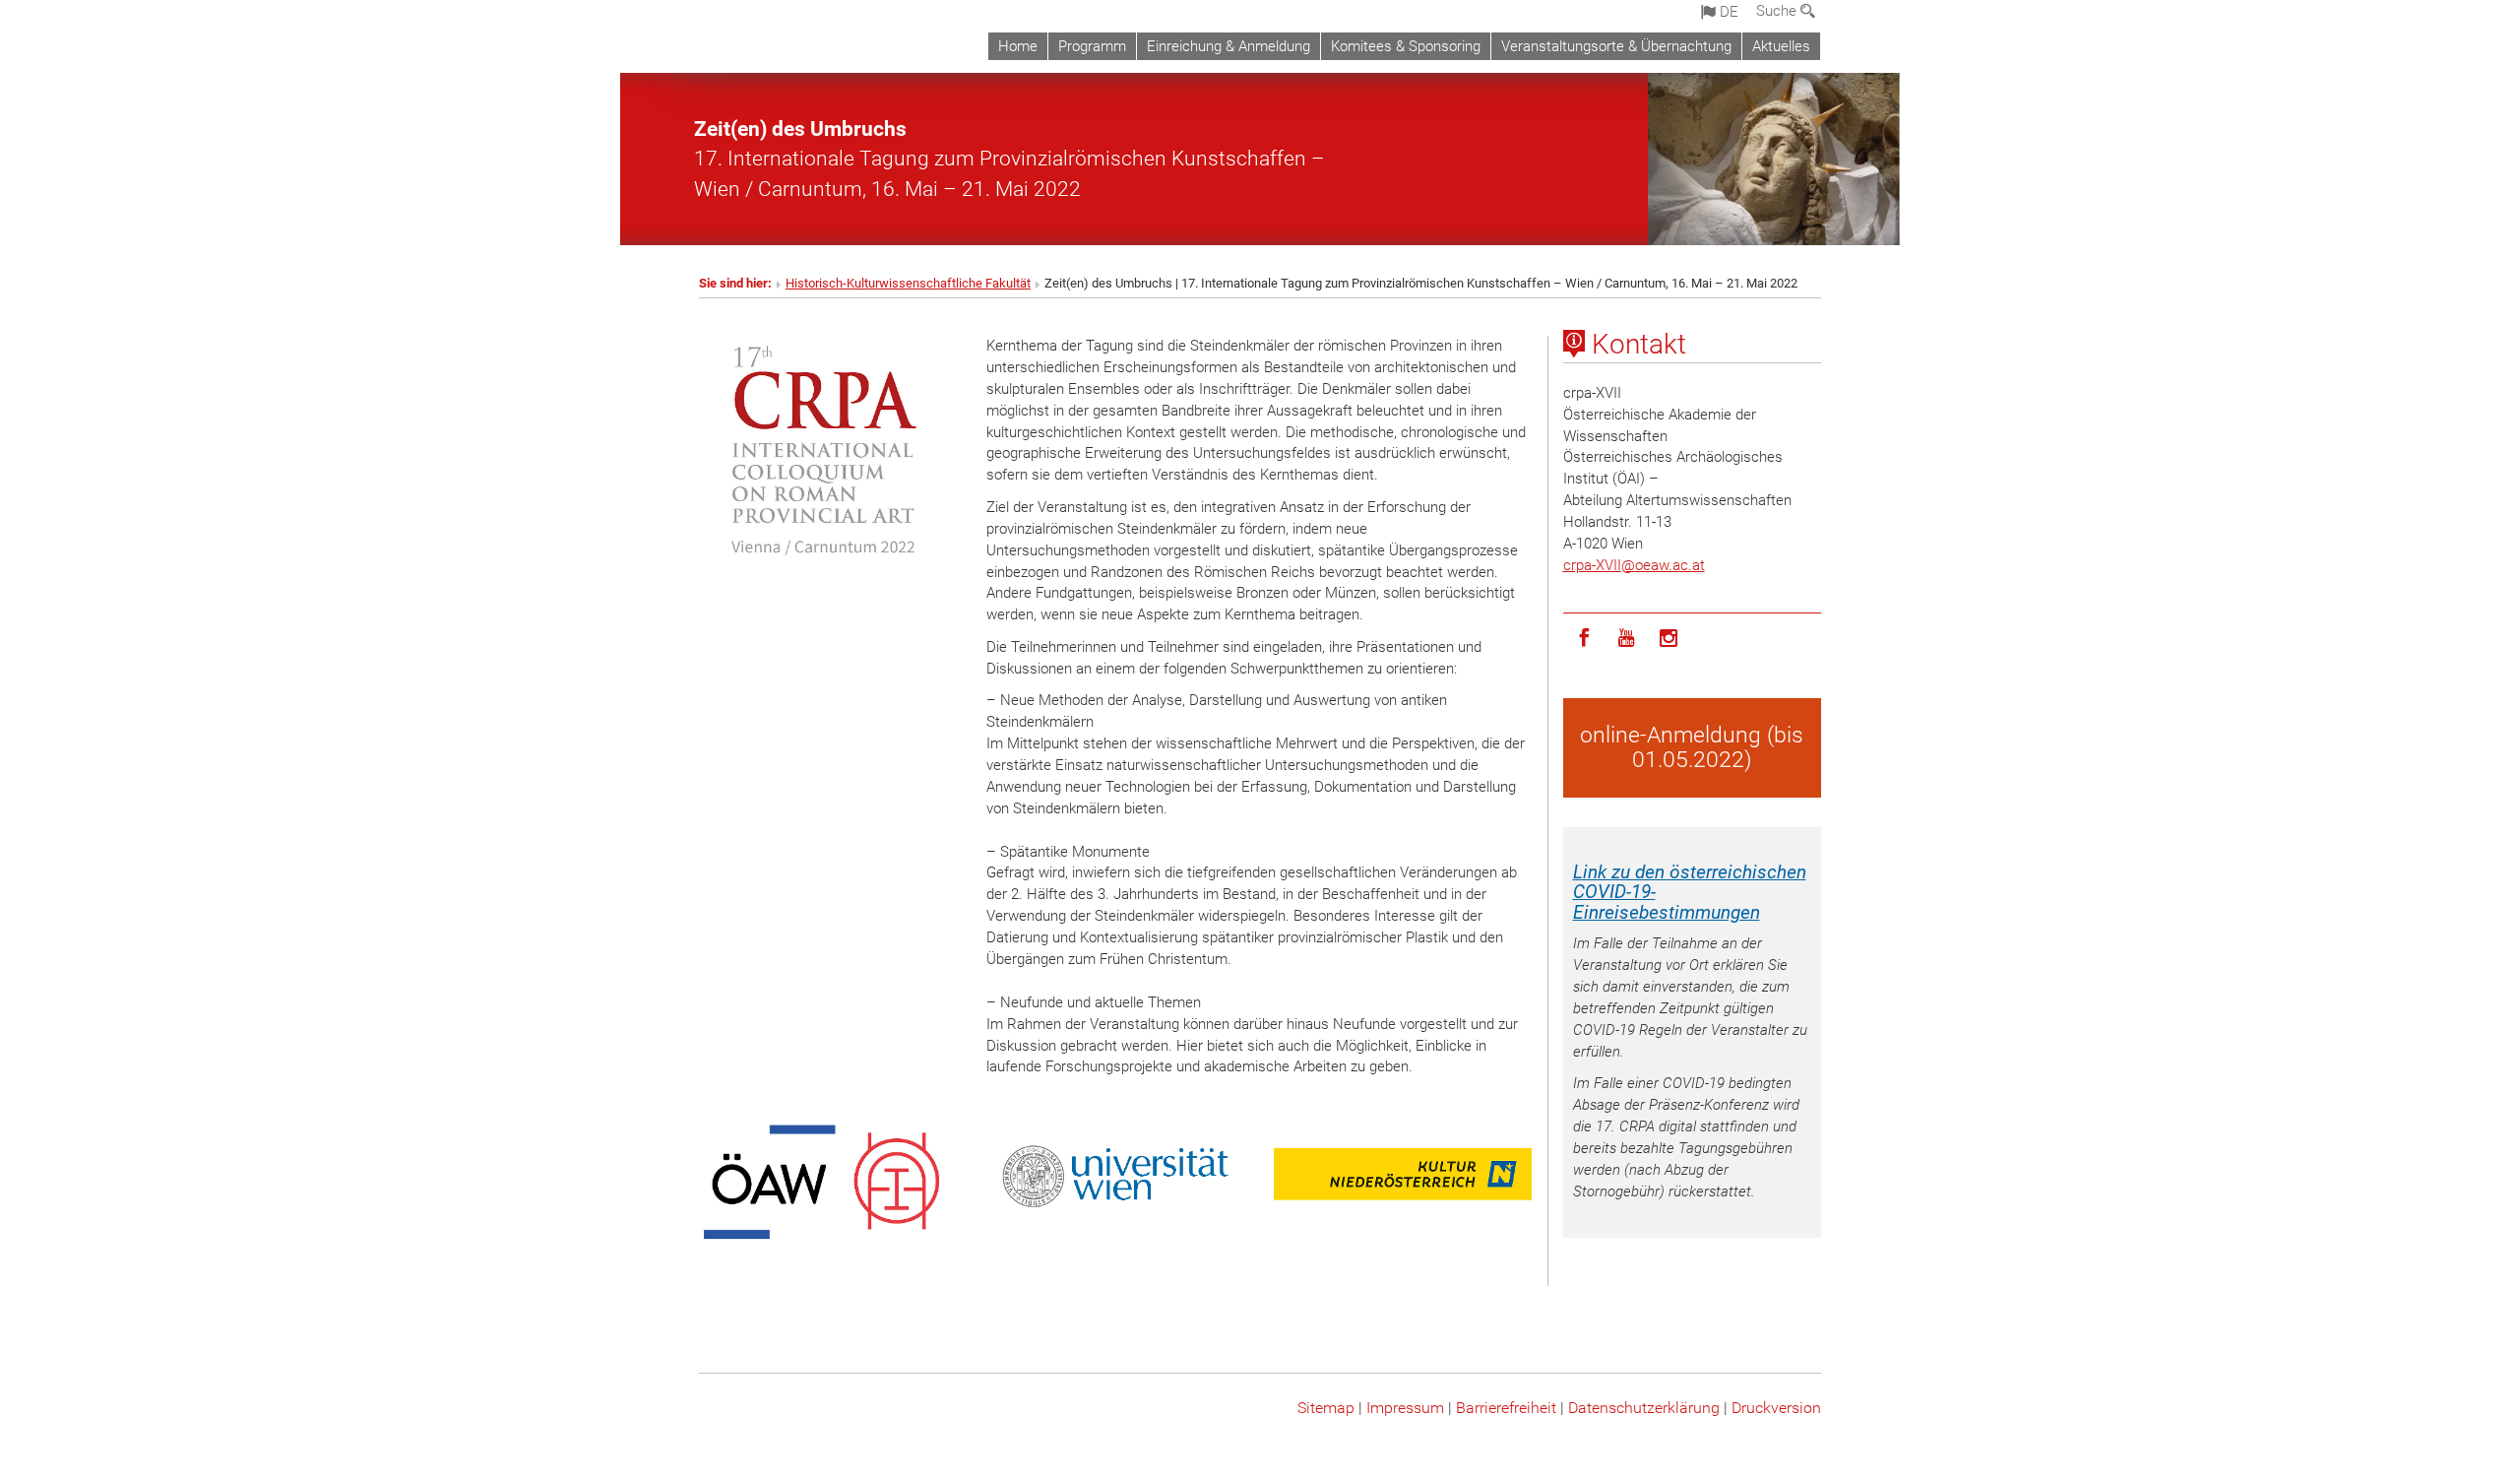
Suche (1778, 11)
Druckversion (1776, 1408)
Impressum (1405, 1408)
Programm (1092, 46)
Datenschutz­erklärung (1644, 1408)
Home (1018, 46)
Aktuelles (1781, 46)
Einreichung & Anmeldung (1228, 46)
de (1727, 12)
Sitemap (1326, 1408)
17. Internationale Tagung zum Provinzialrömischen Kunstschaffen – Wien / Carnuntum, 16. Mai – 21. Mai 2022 (1009, 159)
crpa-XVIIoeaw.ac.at (1634, 565)
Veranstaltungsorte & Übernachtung (1616, 46)
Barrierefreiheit (1506, 1408)
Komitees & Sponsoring (1406, 46)
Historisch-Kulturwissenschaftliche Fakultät (908, 283)
